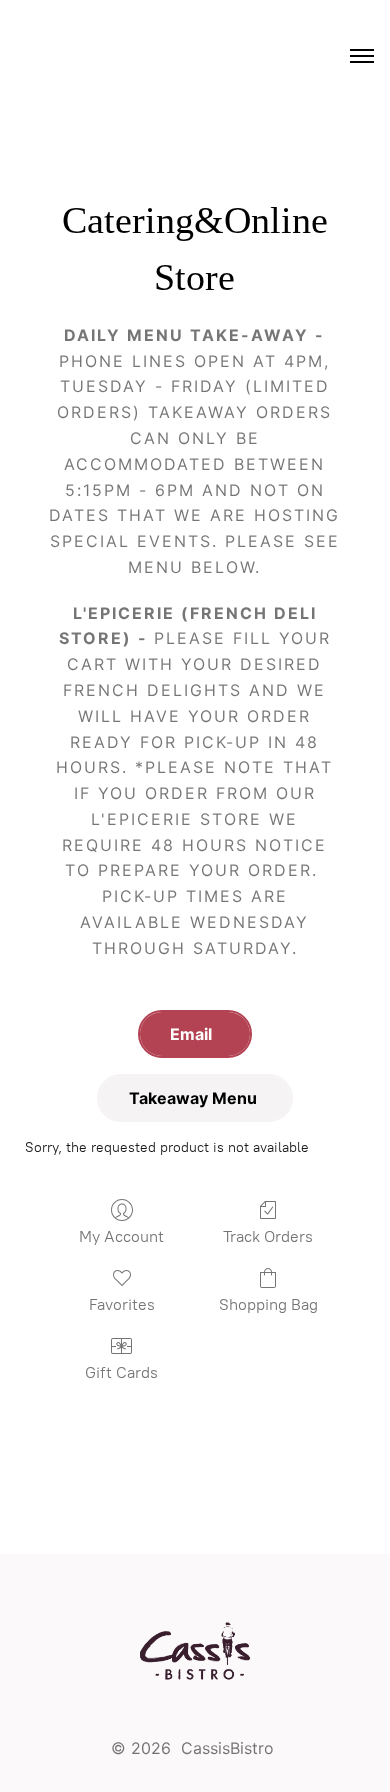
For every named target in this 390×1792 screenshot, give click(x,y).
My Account (121, 1236)
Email (195, 1034)
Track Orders (268, 1236)
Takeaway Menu (195, 1098)
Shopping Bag (268, 1304)
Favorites (122, 1304)
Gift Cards (121, 1372)
